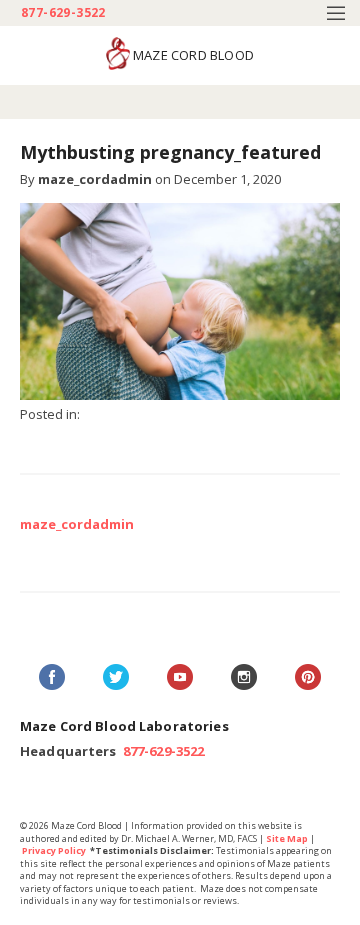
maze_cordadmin (95, 179)
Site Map (287, 838)
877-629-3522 (63, 13)
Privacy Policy (54, 850)
